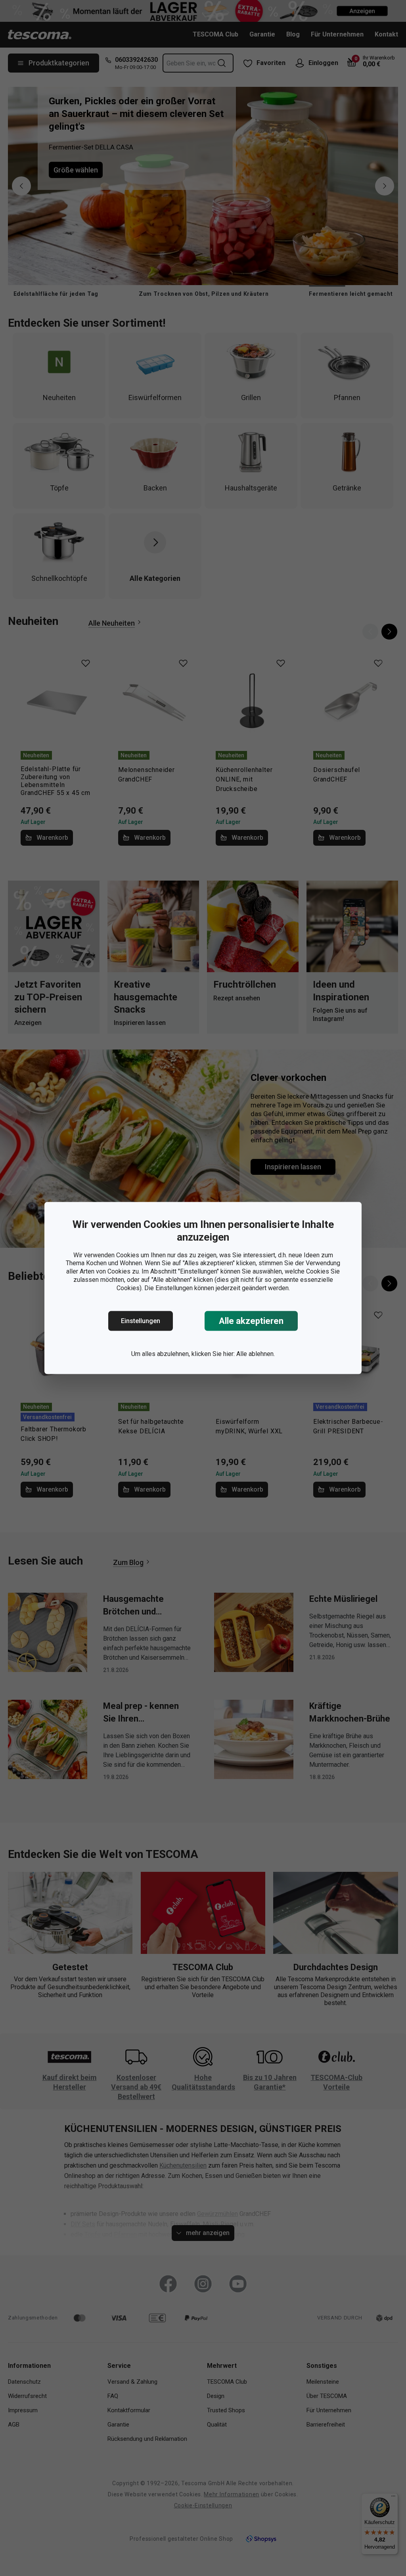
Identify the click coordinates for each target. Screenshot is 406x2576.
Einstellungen (141, 1321)
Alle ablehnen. (256, 1354)
